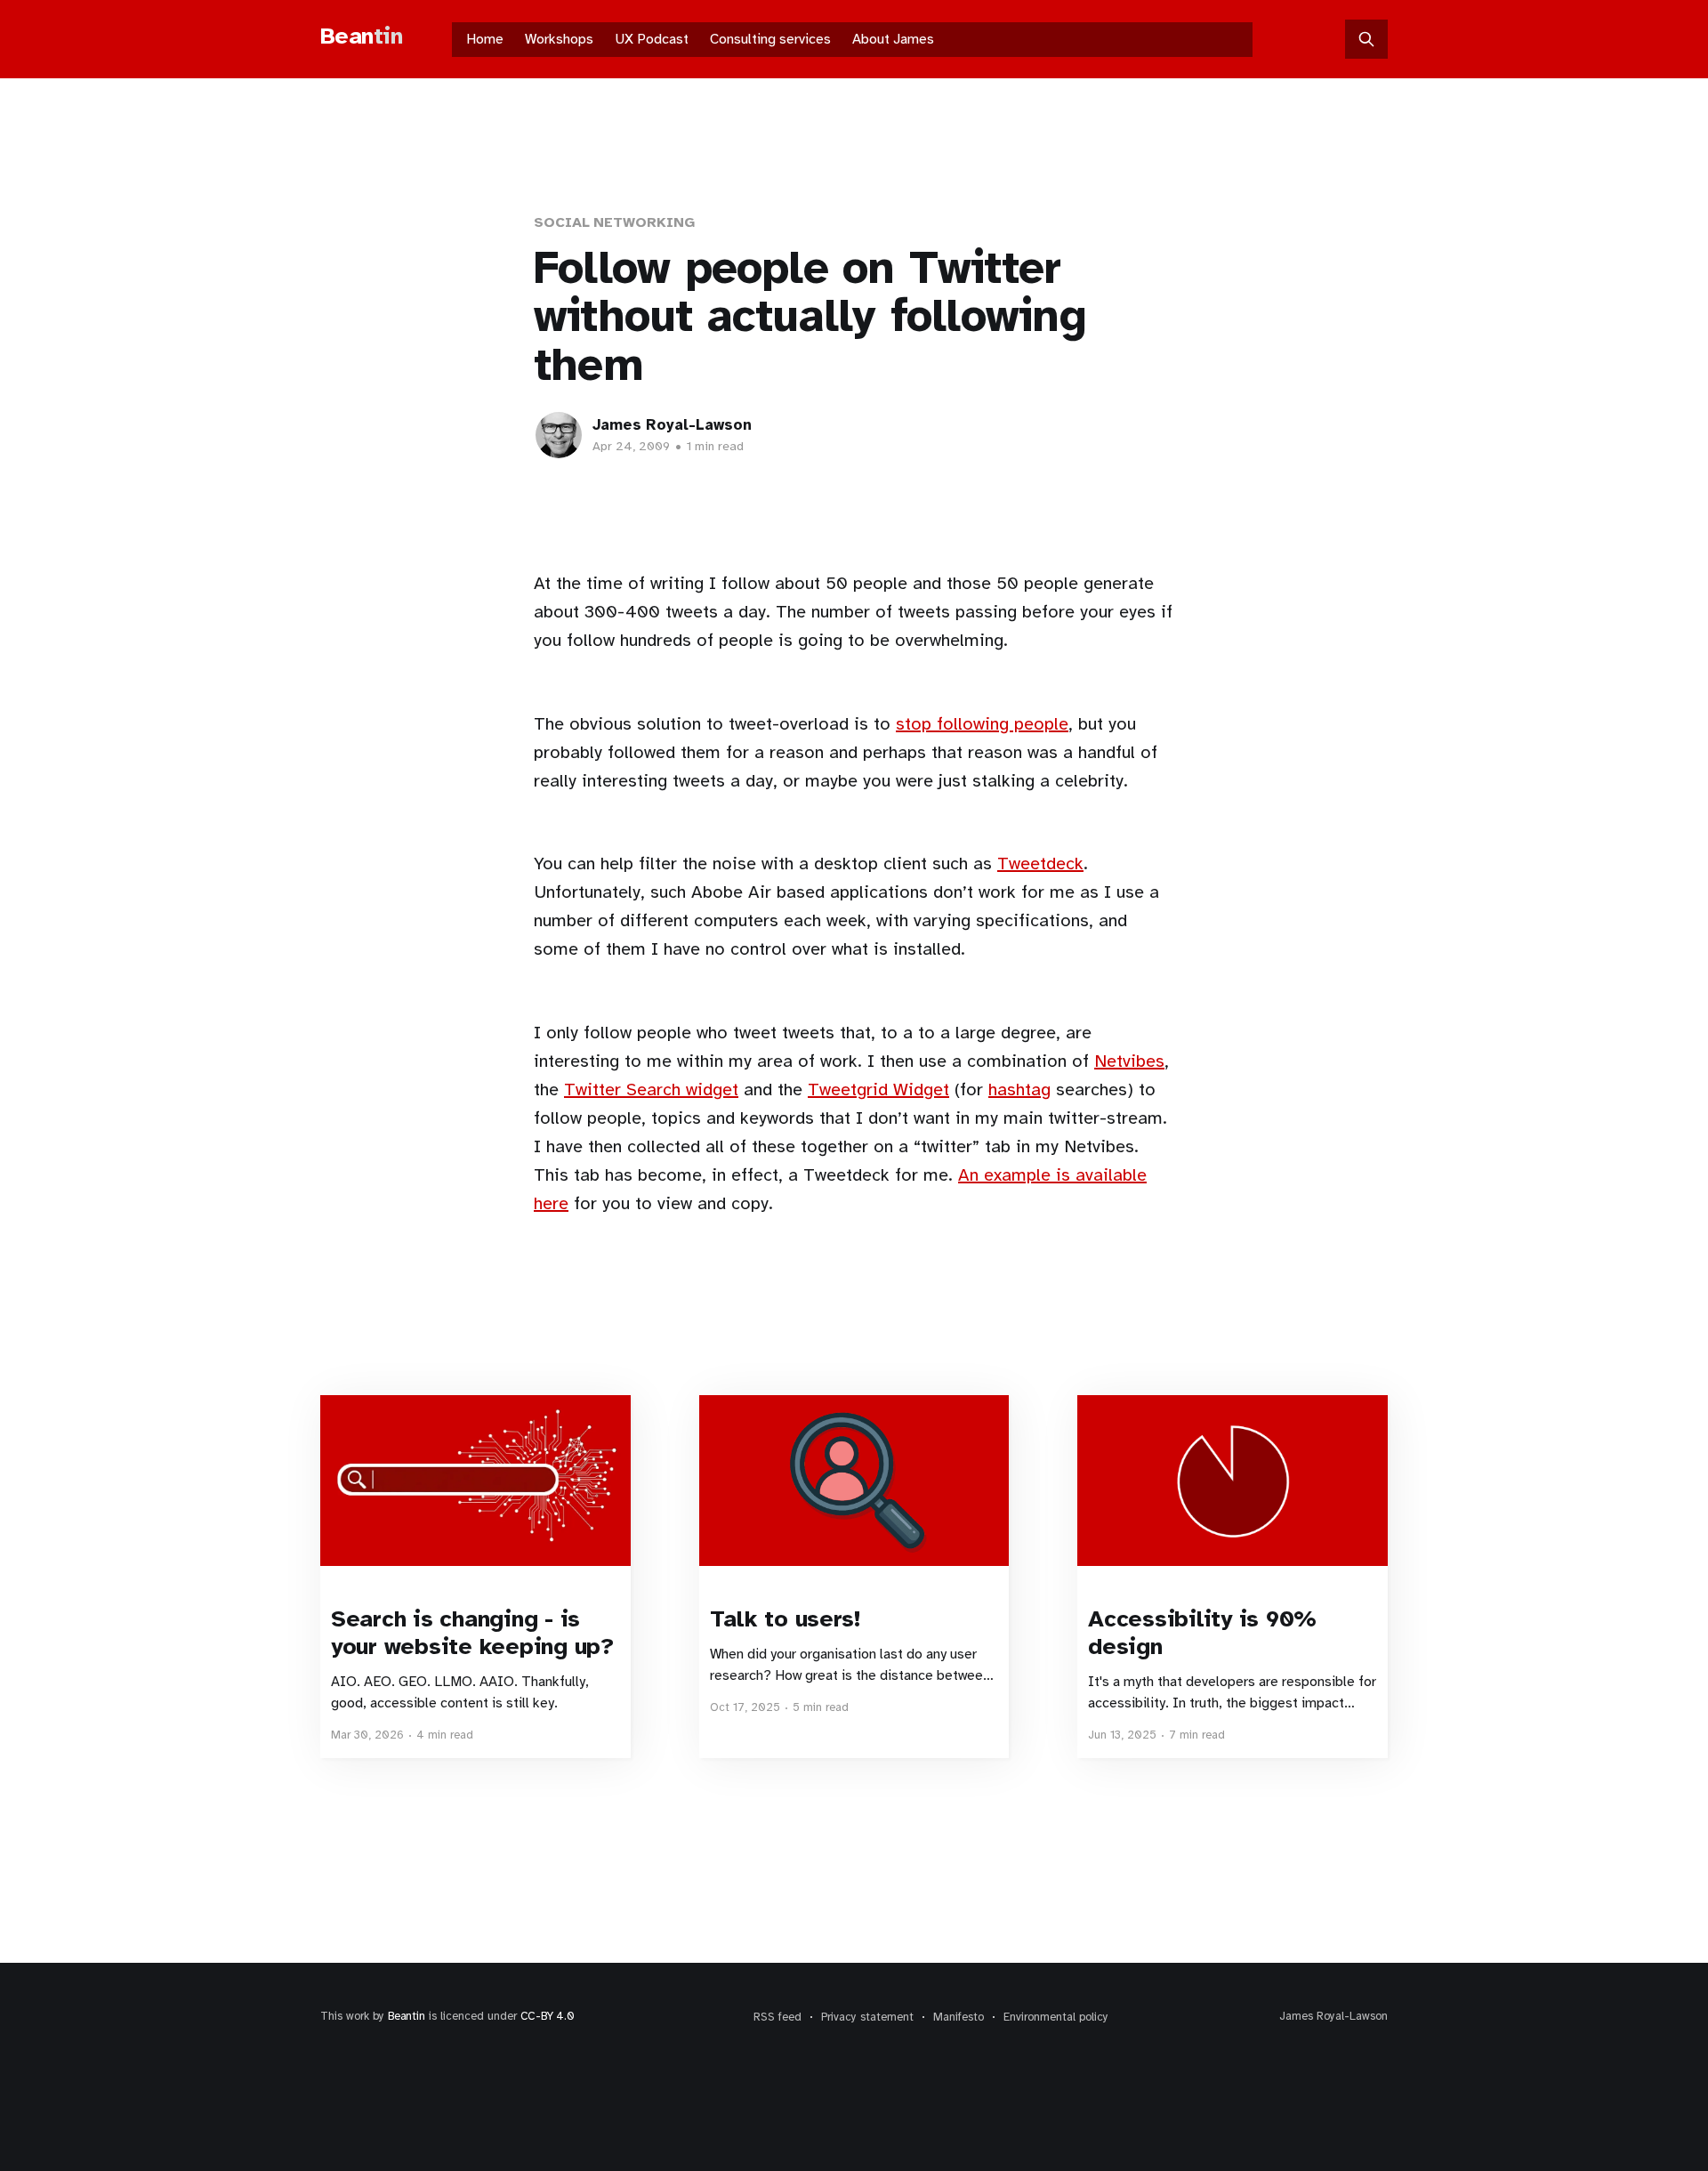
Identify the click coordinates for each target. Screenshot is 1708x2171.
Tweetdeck (1040, 864)
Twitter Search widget (651, 1090)
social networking (614, 222)
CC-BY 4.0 (548, 2016)
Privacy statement (867, 2017)
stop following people (982, 724)
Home (485, 39)
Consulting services (770, 39)
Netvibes (1129, 1061)
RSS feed (777, 2017)
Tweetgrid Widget (878, 1090)
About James (893, 39)
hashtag (1019, 1090)
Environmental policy (1056, 2017)
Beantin (407, 2016)
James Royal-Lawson (672, 425)
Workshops (559, 39)
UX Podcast (652, 39)
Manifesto (959, 2017)
